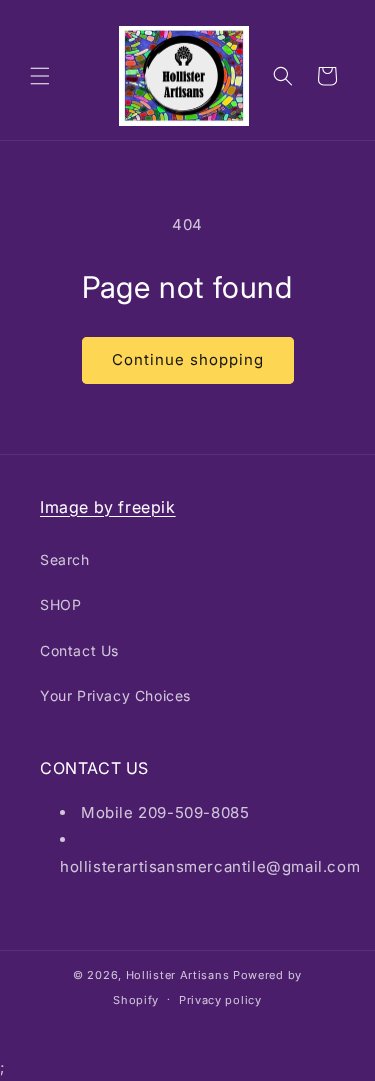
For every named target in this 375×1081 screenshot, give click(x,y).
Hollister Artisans (179, 975)
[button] (40, 76)
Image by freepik (108, 507)
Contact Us (79, 650)
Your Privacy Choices (115, 695)
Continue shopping (188, 359)
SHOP (60, 604)
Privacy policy (220, 1000)
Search (65, 559)
